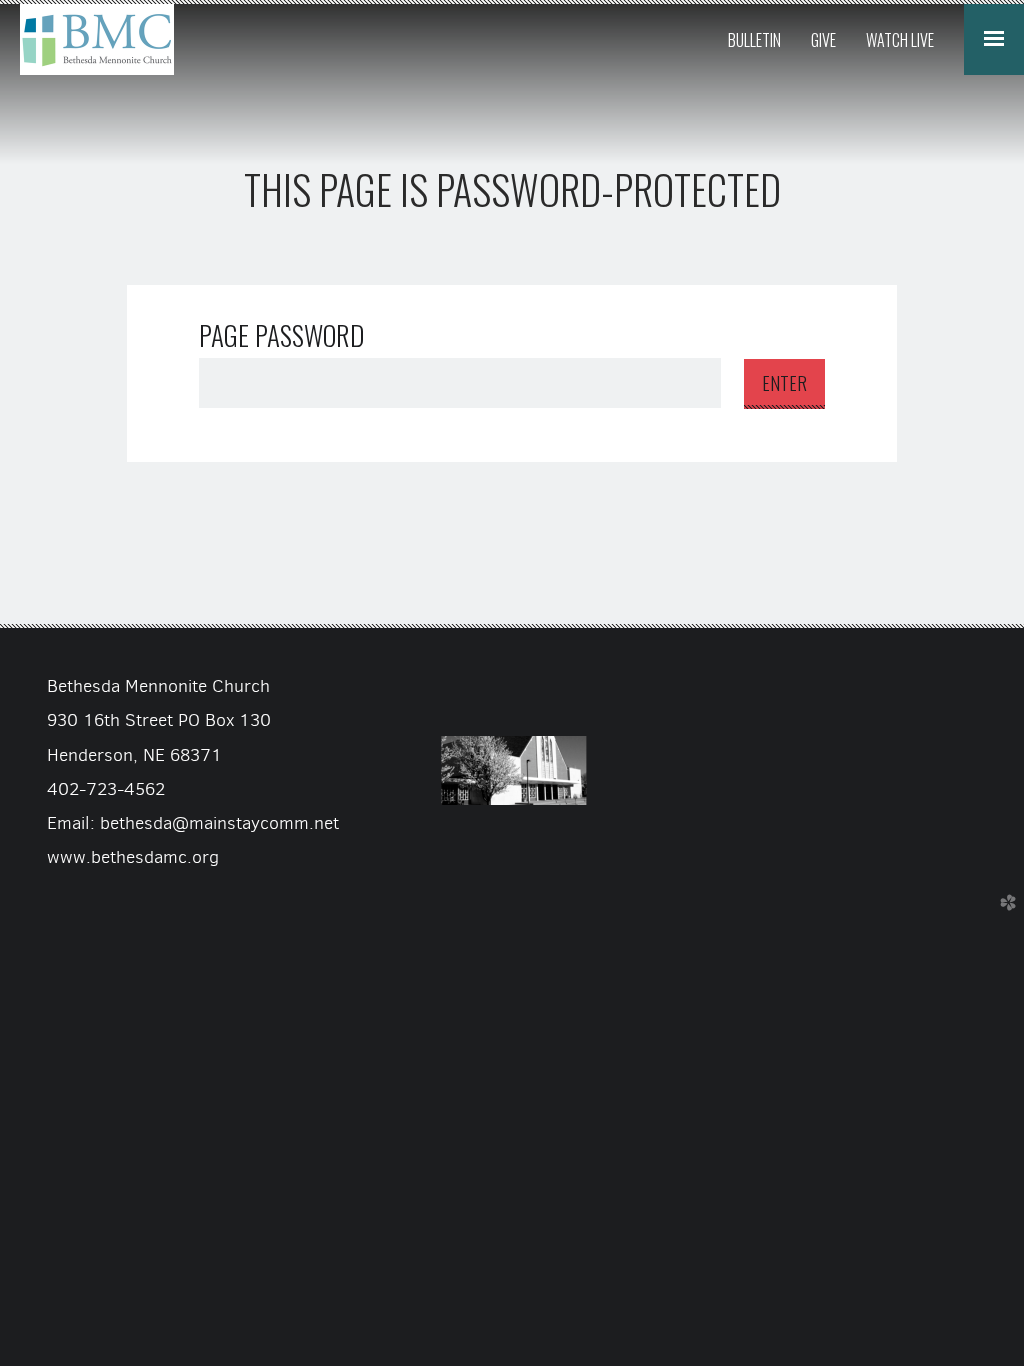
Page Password (281, 335)
